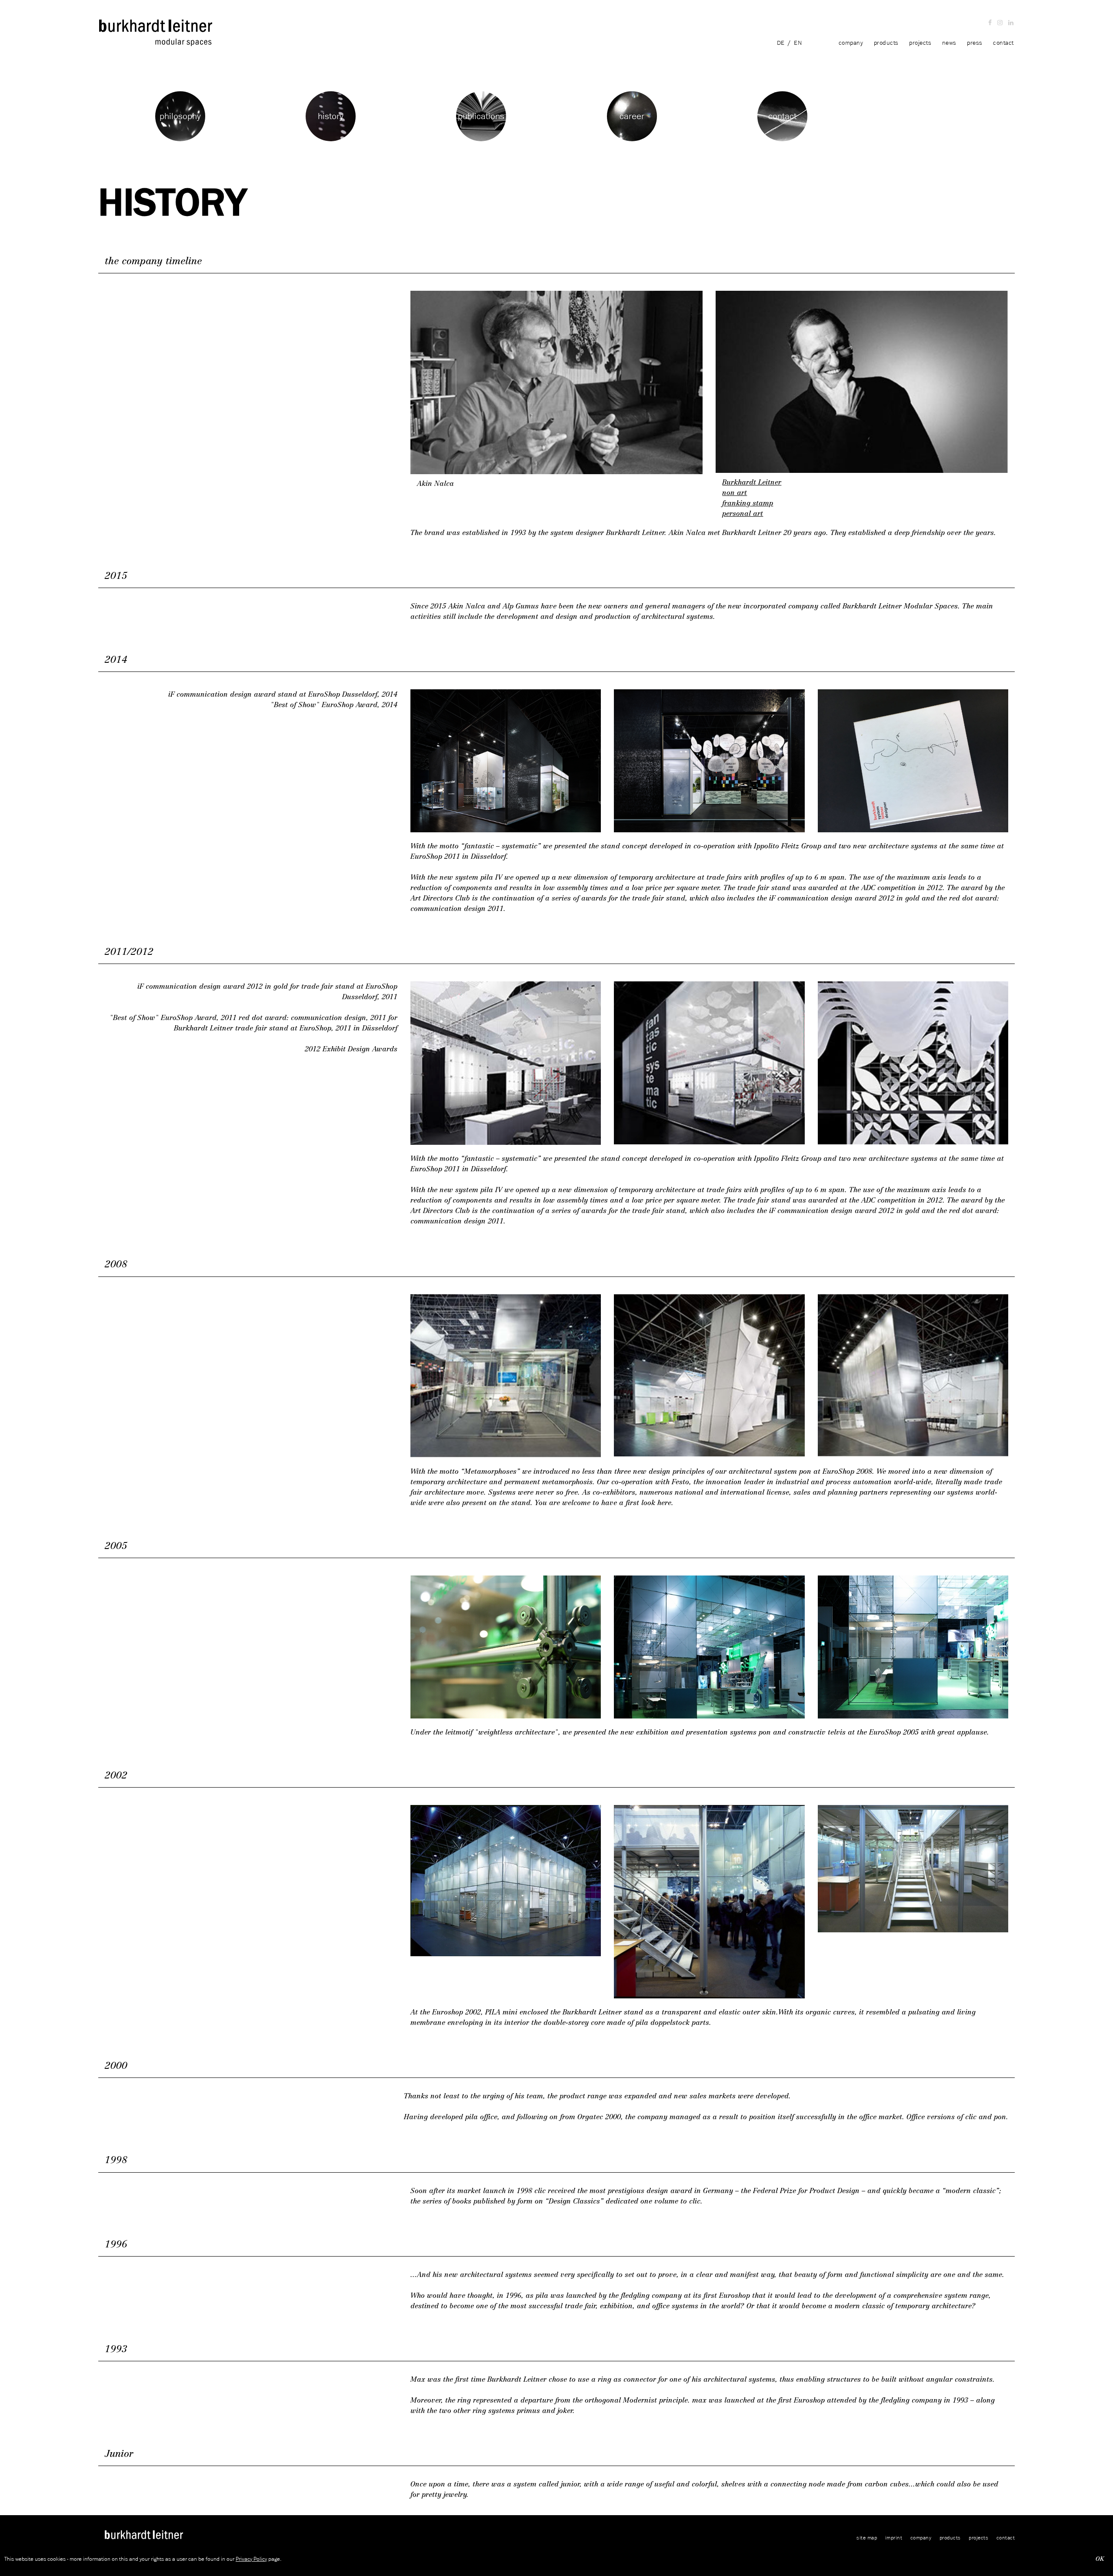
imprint (894, 2538)
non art (735, 493)
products (886, 43)
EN (798, 43)
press (975, 43)
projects (920, 43)
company (851, 43)
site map (867, 2538)
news (949, 43)
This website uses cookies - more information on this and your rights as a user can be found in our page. (143, 2559)
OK (1100, 2559)
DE (781, 43)
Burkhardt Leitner (752, 482)
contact (1003, 43)
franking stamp (748, 503)
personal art (743, 514)
